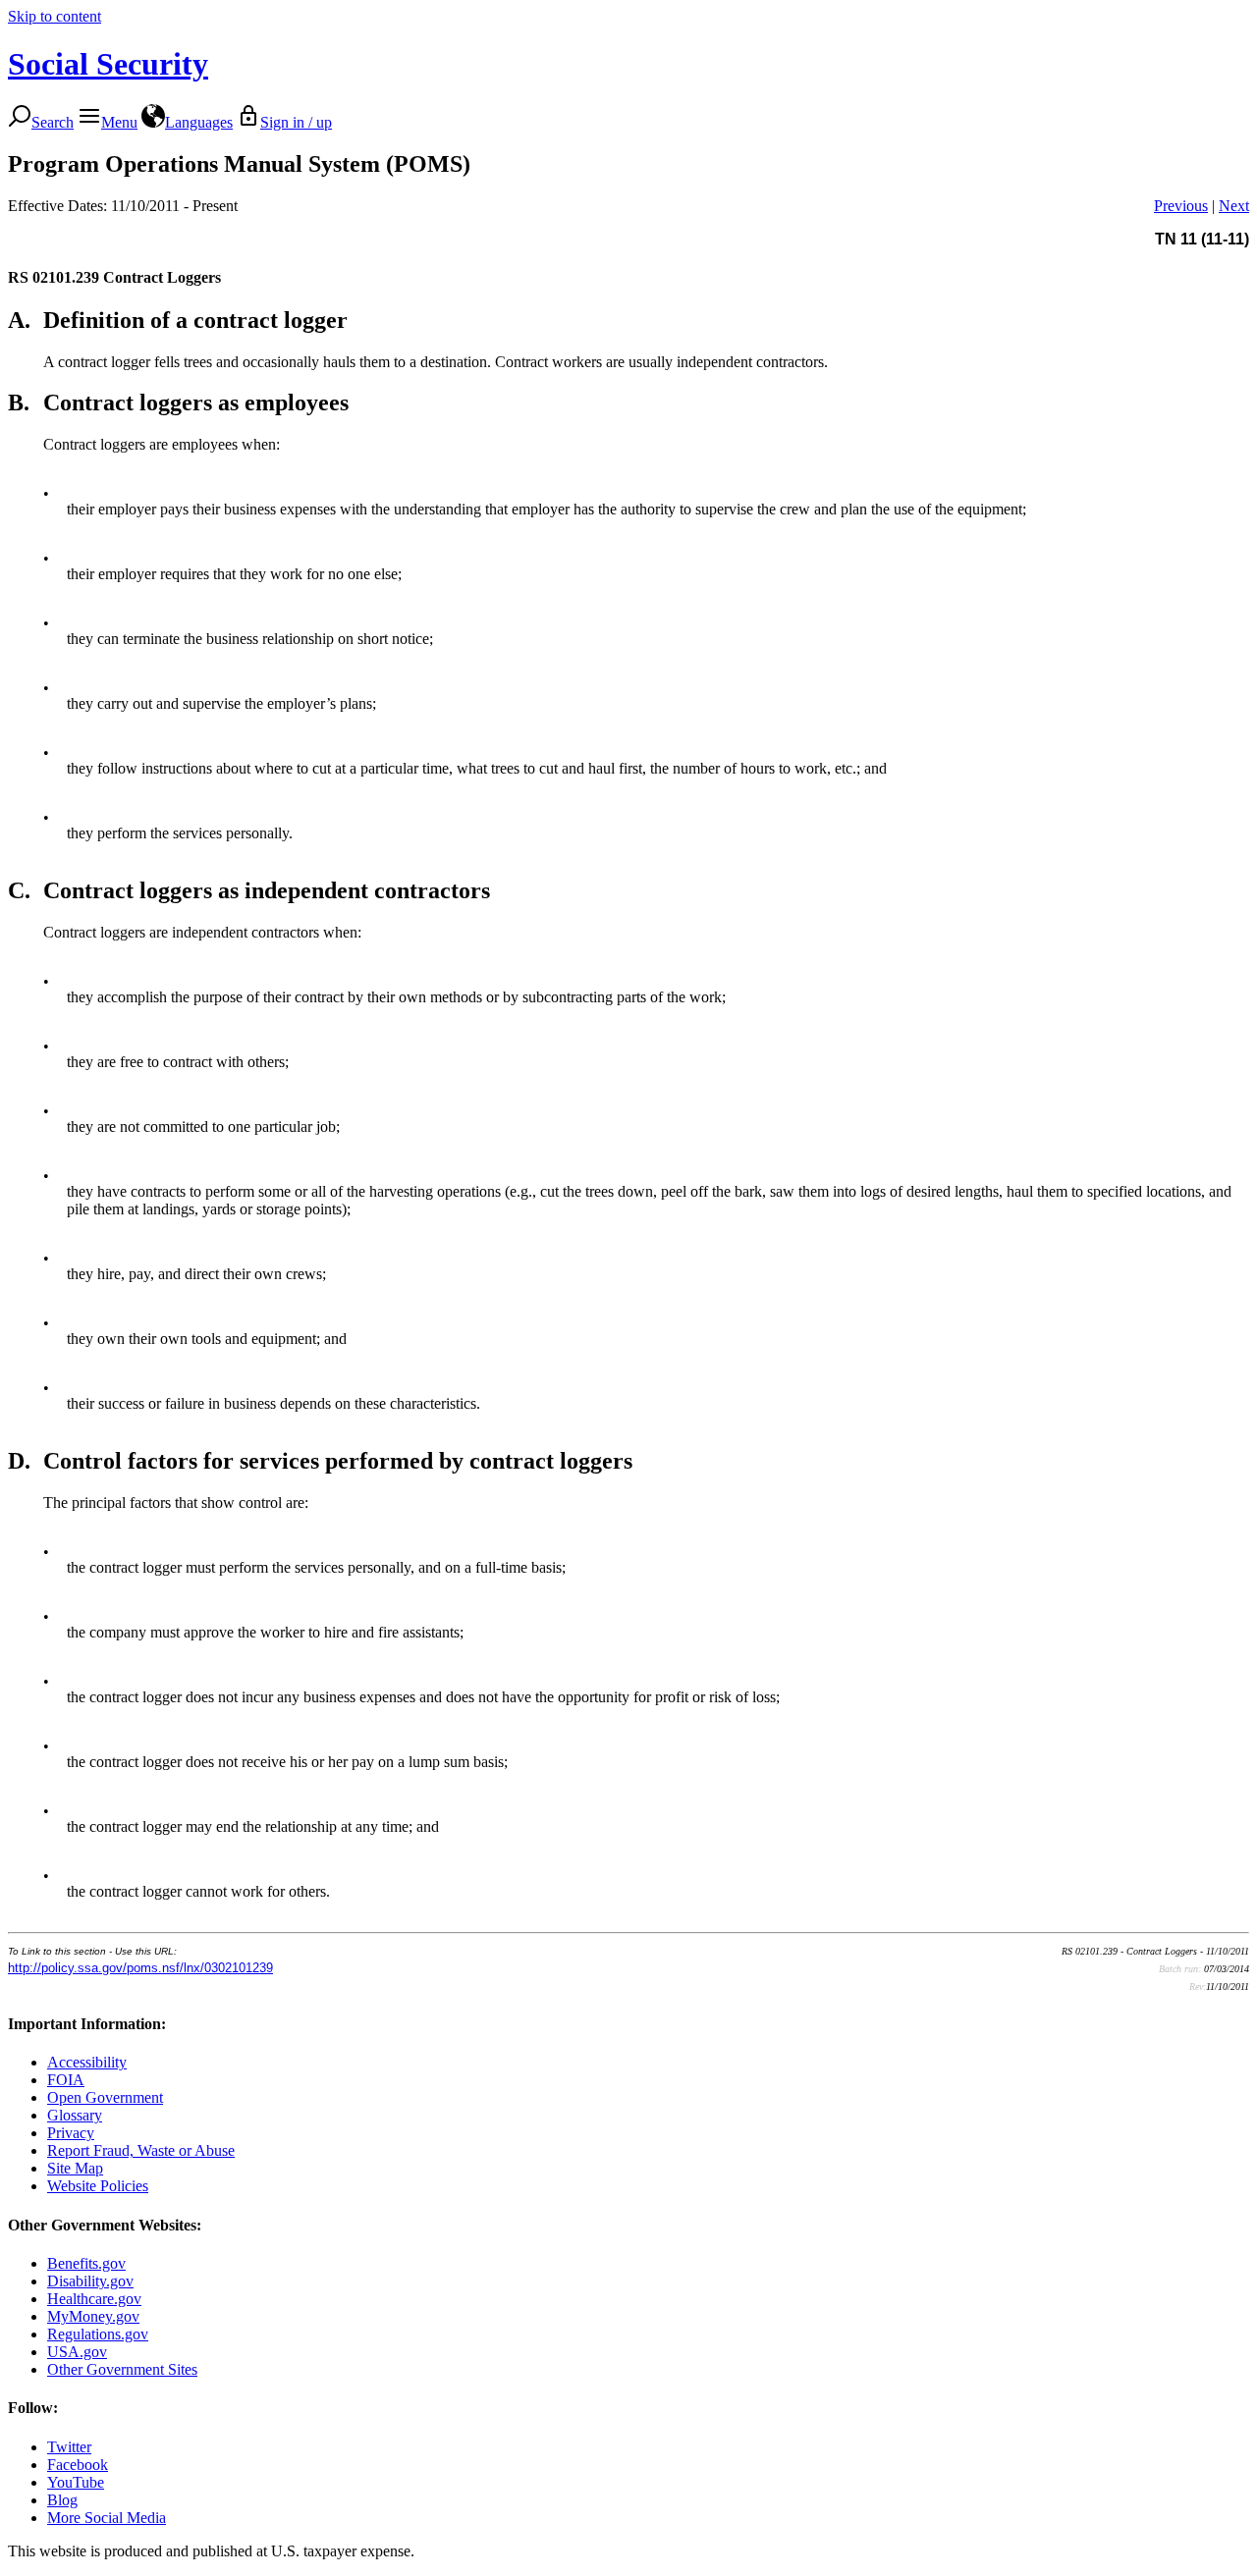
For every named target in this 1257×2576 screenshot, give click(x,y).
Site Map (75, 2168)
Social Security (108, 64)
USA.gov (77, 2352)
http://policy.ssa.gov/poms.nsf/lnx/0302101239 (140, 1968)
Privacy (71, 2133)
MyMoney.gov (93, 2316)
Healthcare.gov (94, 2299)
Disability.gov (90, 2281)
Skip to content (55, 16)
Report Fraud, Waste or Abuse (141, 2150)
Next (1234, 206)
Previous (1181, 206)
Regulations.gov (98, 2334)
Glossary (75, 2115)
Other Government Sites (122, 2369)
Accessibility (87, 2062)
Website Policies (98, 2186)
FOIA (66, 2080)
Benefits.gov (86, 2263)
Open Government (105, 2097)
